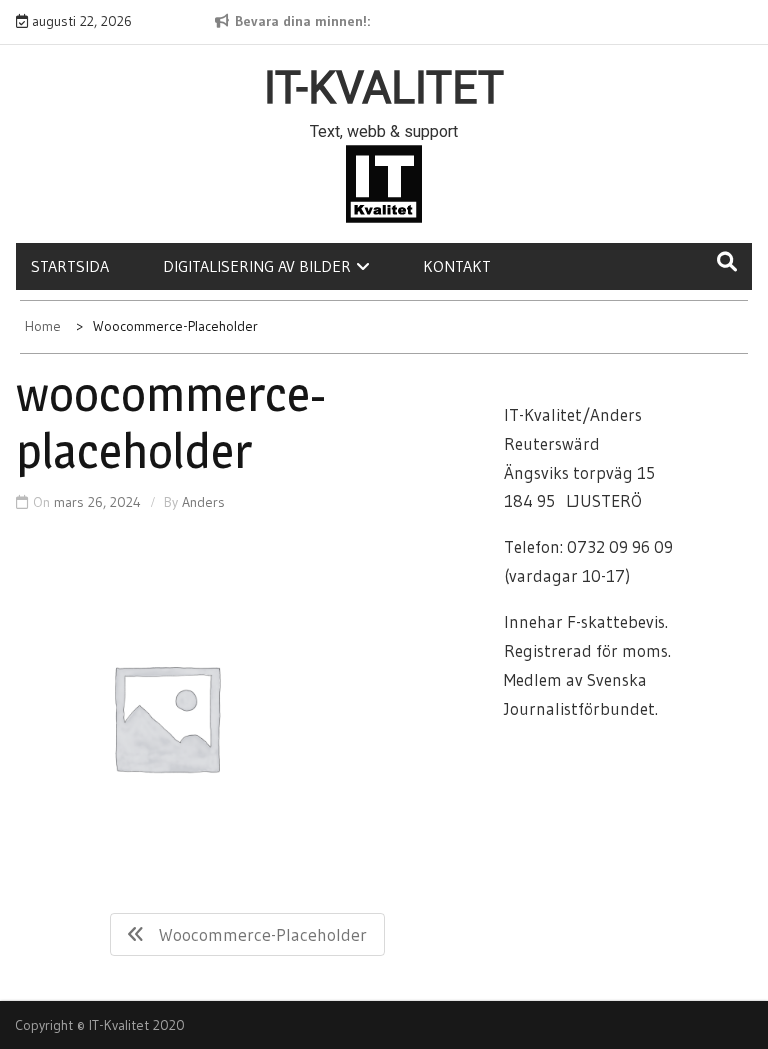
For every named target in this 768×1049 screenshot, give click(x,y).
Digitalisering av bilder (257, 266)
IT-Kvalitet (384, 88)
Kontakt (457, 266)
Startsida (70, 266)
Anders (203, 502)
